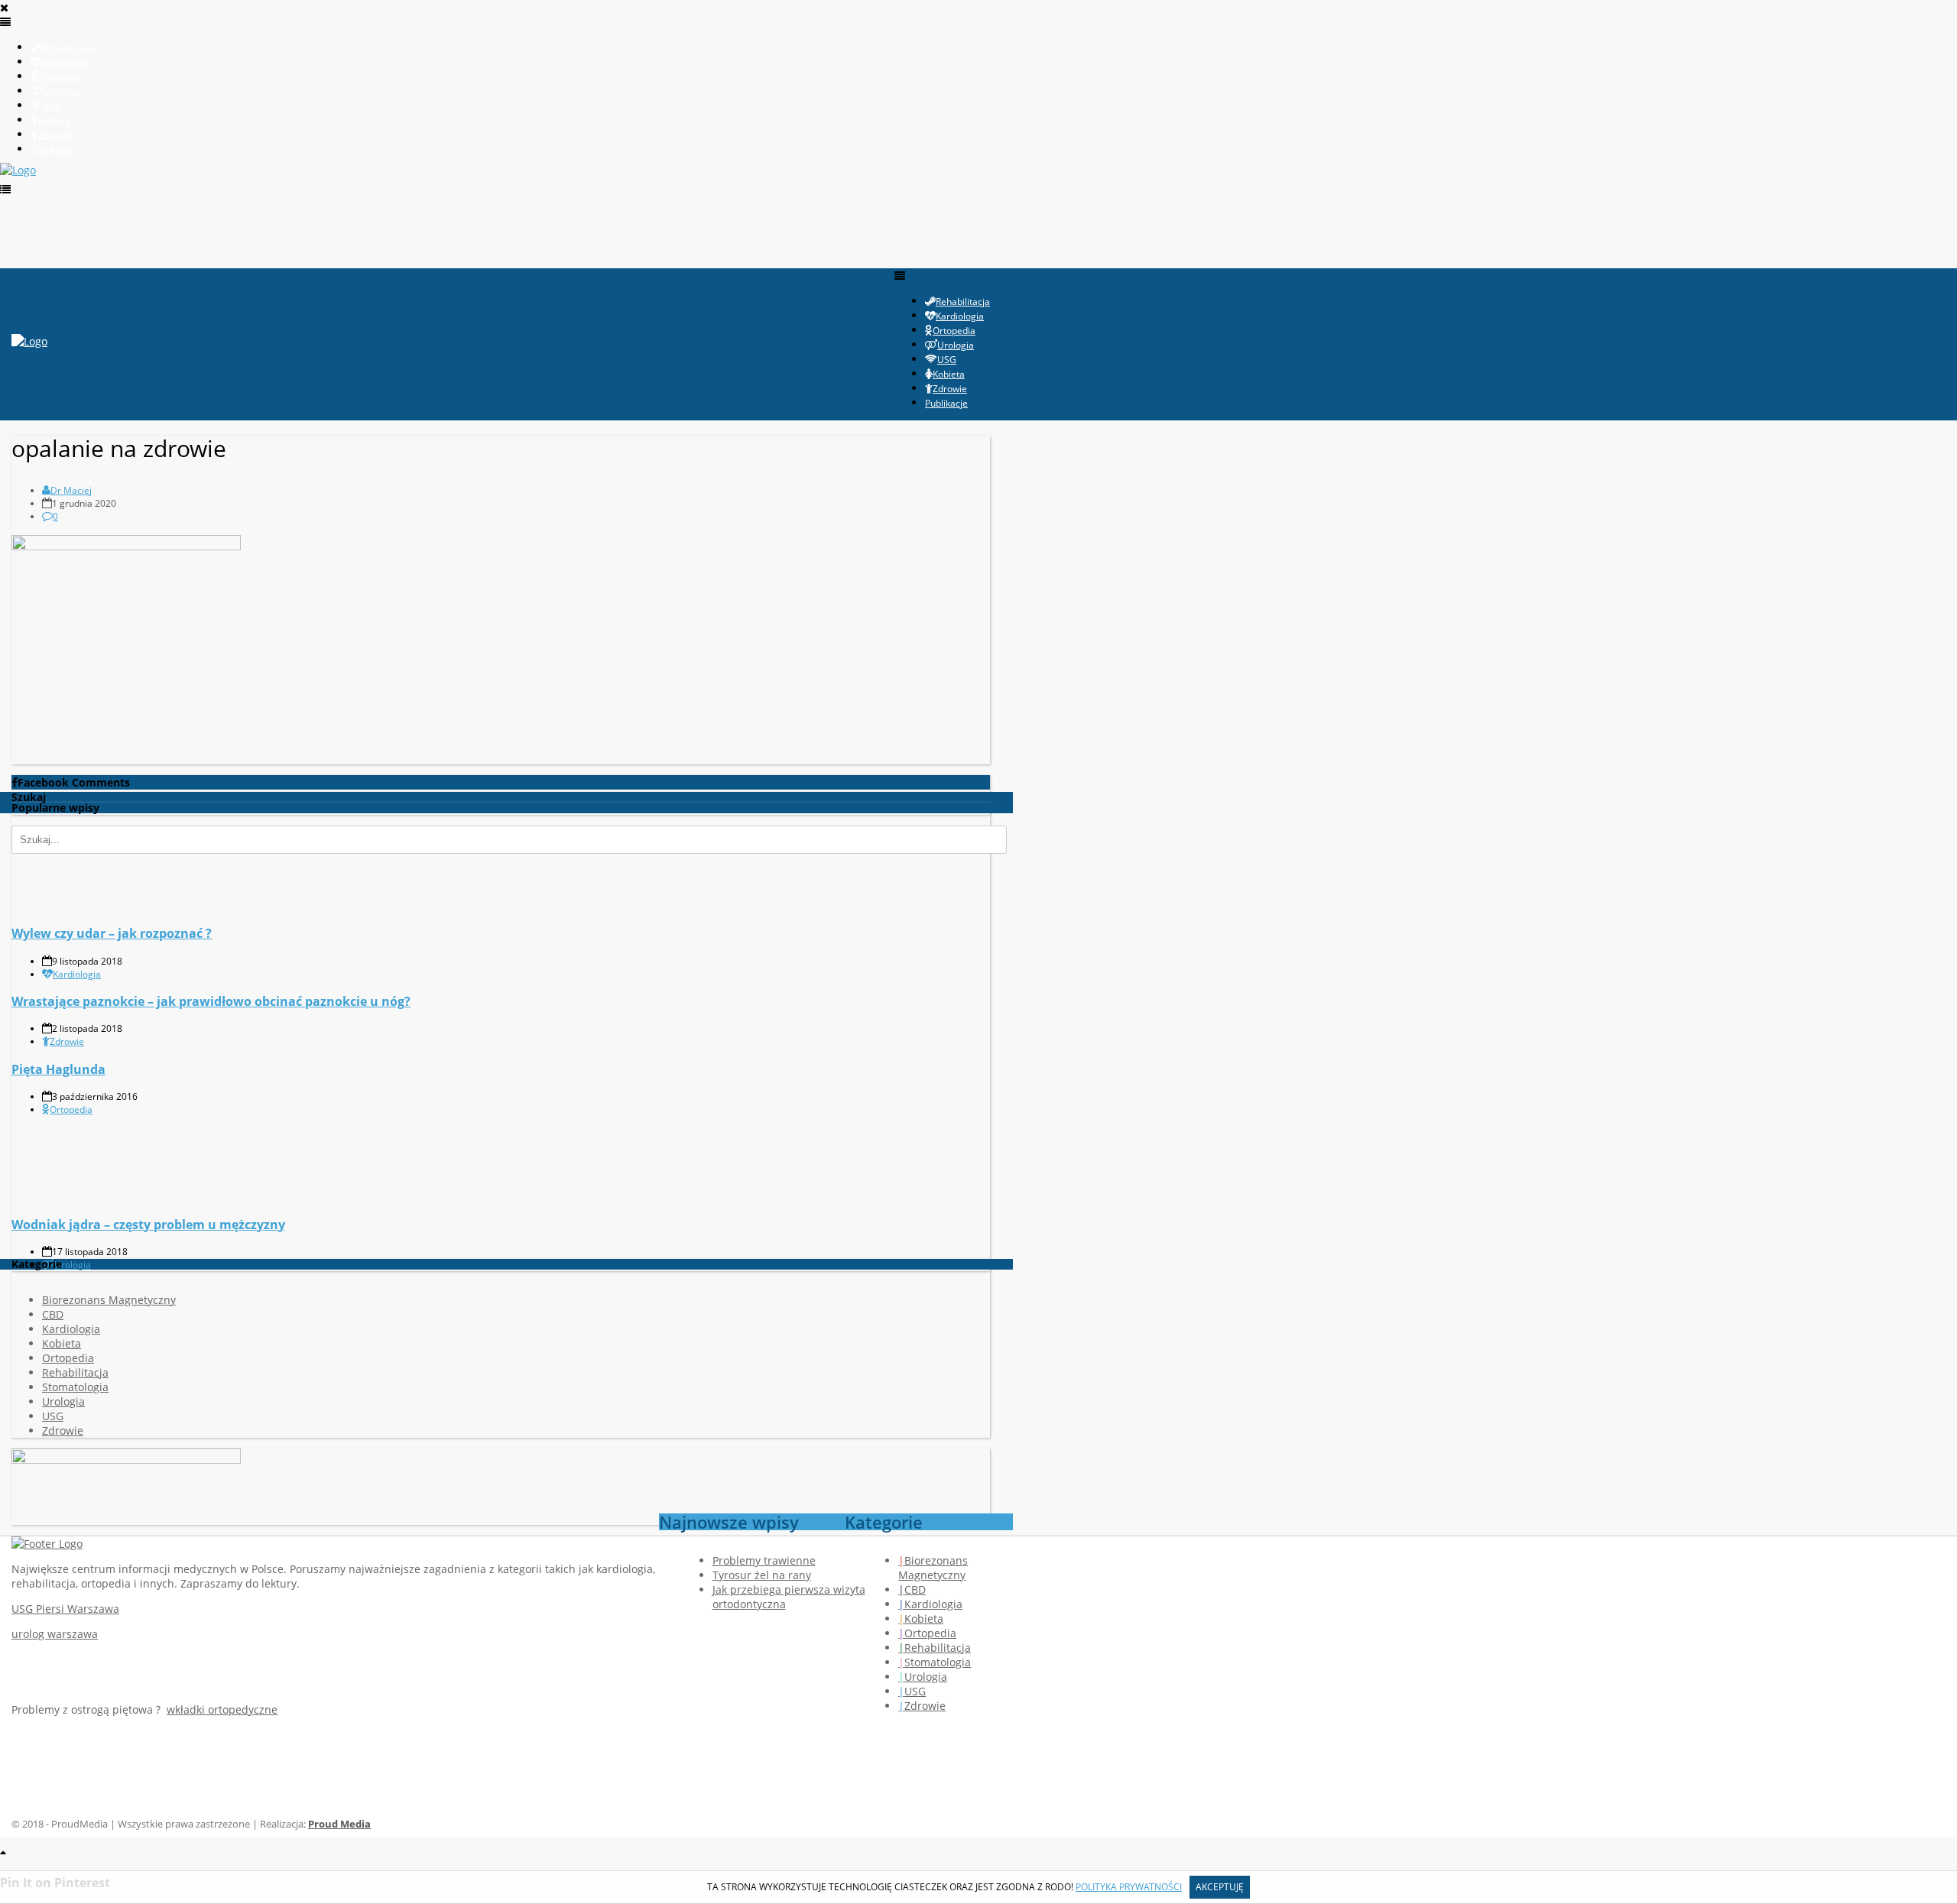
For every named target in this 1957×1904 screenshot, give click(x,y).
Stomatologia (75, 1387)
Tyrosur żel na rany (762, 1575)
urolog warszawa (55, 1634)
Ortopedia (71, 1109)
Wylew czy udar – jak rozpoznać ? (112, 933)
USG (53, 1416)
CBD (53, 1314)
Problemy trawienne (764, 1560)
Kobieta (62, 1343)
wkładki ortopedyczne (222, 1709)
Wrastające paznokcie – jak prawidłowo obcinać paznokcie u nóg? (211, 1001)
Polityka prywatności (1129, 1887)
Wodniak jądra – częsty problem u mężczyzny (148, 1224)
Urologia (73, 1265)
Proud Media (339, 1824)
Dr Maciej (71, 490)
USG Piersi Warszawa (65, 1609)
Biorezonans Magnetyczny (109, 1300)
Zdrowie (67, 1041)
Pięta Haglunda (58, 1069)
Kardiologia (77, 974)
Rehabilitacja (75, 1372)
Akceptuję (1220, 1887)
